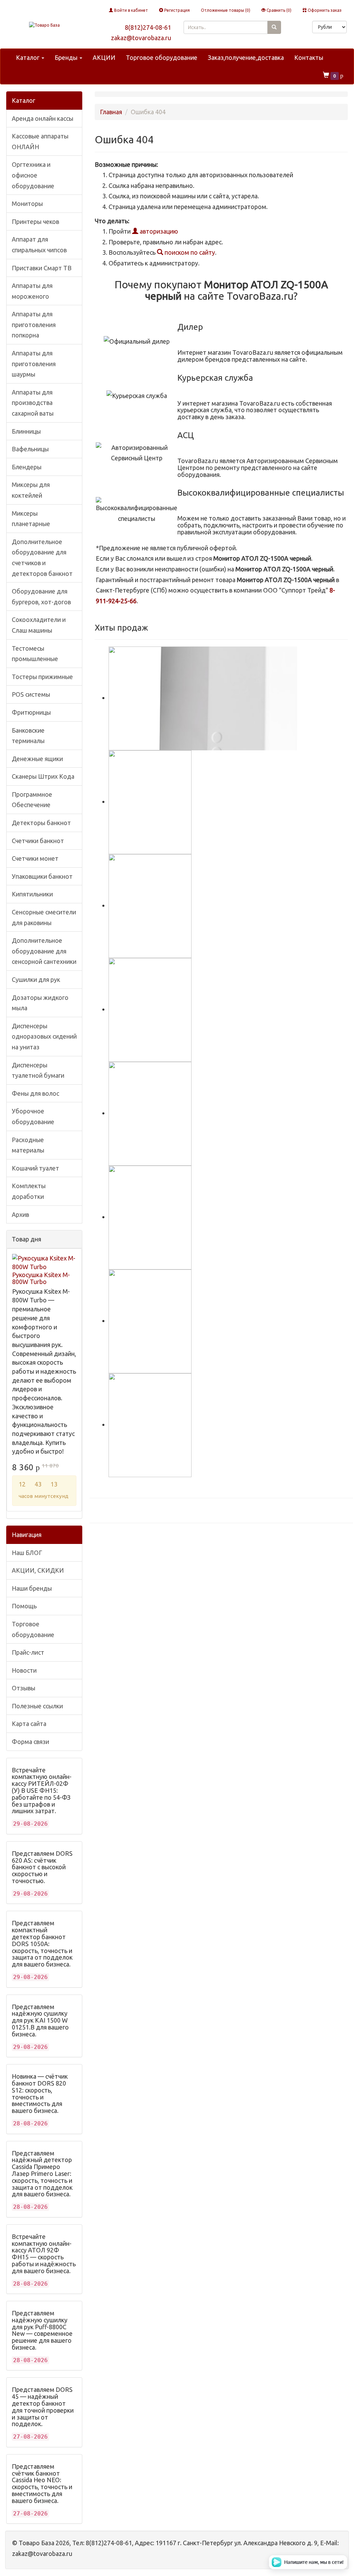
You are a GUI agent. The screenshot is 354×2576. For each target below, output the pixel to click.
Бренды (67, 57)
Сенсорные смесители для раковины (44, 917)
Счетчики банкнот (38, 841)
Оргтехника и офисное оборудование (33, 175)
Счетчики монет (35, 858)
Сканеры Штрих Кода (43, 776)
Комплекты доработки (29, 1191)
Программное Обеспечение (32, 800)
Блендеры (27, 467)
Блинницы (26, 431)
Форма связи (30, 1742)
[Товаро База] (44, 25)
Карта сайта (29, 1724)
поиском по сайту (189, 252)
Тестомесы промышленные (35, 654)
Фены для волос (35, 1093)
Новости (24, 1670)
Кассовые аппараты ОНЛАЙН (40, 141)
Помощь (24, 1606)
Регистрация (176, 10)
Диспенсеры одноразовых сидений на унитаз (44, 1036)
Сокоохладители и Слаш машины (39, 625)
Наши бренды (32, 1588)
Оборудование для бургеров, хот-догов (41, 596)
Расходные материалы (28, 1145)
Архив (20, 1214)
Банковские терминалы (28, 736)
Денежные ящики (37, 759)
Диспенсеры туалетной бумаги (38, 1070)
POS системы (31, 694)
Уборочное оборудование (33, 1116)
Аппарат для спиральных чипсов (39, 245)
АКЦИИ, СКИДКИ (38, 1570)
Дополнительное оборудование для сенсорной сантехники (44, 951)
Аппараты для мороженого (32, 291)
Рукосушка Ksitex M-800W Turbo (41, 1278)
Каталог (28, 57)
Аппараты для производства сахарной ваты (33, 403)
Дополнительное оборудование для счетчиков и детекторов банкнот (42, 558)
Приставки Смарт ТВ (42, 268)
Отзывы (24, 1688)
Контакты (309, 57)
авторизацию (158, 231)
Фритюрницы (31, 712)
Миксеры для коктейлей (31, 490)
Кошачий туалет (35, 1168)
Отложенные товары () (226, 10)
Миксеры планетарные (31, 519)
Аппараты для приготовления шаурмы (34, 364)
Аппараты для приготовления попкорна (34, 324)
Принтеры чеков (35, 222)
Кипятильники (32, 894)
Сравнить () (278, 10)
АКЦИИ (104, 57)
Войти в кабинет (131, 10)
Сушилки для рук (36, 979)
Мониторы (27, 204)
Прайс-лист (28, 1652)
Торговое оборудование (162, 57)
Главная (111, 112)
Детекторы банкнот (41, 823)
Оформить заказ (324, 10)
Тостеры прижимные (42, 677)
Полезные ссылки (37, 1706)
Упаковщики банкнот (42, 876)
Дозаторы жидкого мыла (40, 1003)
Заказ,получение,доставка (246, 57)
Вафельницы (30, 449)
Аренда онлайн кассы (43, 118)
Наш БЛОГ (27, 1553)
